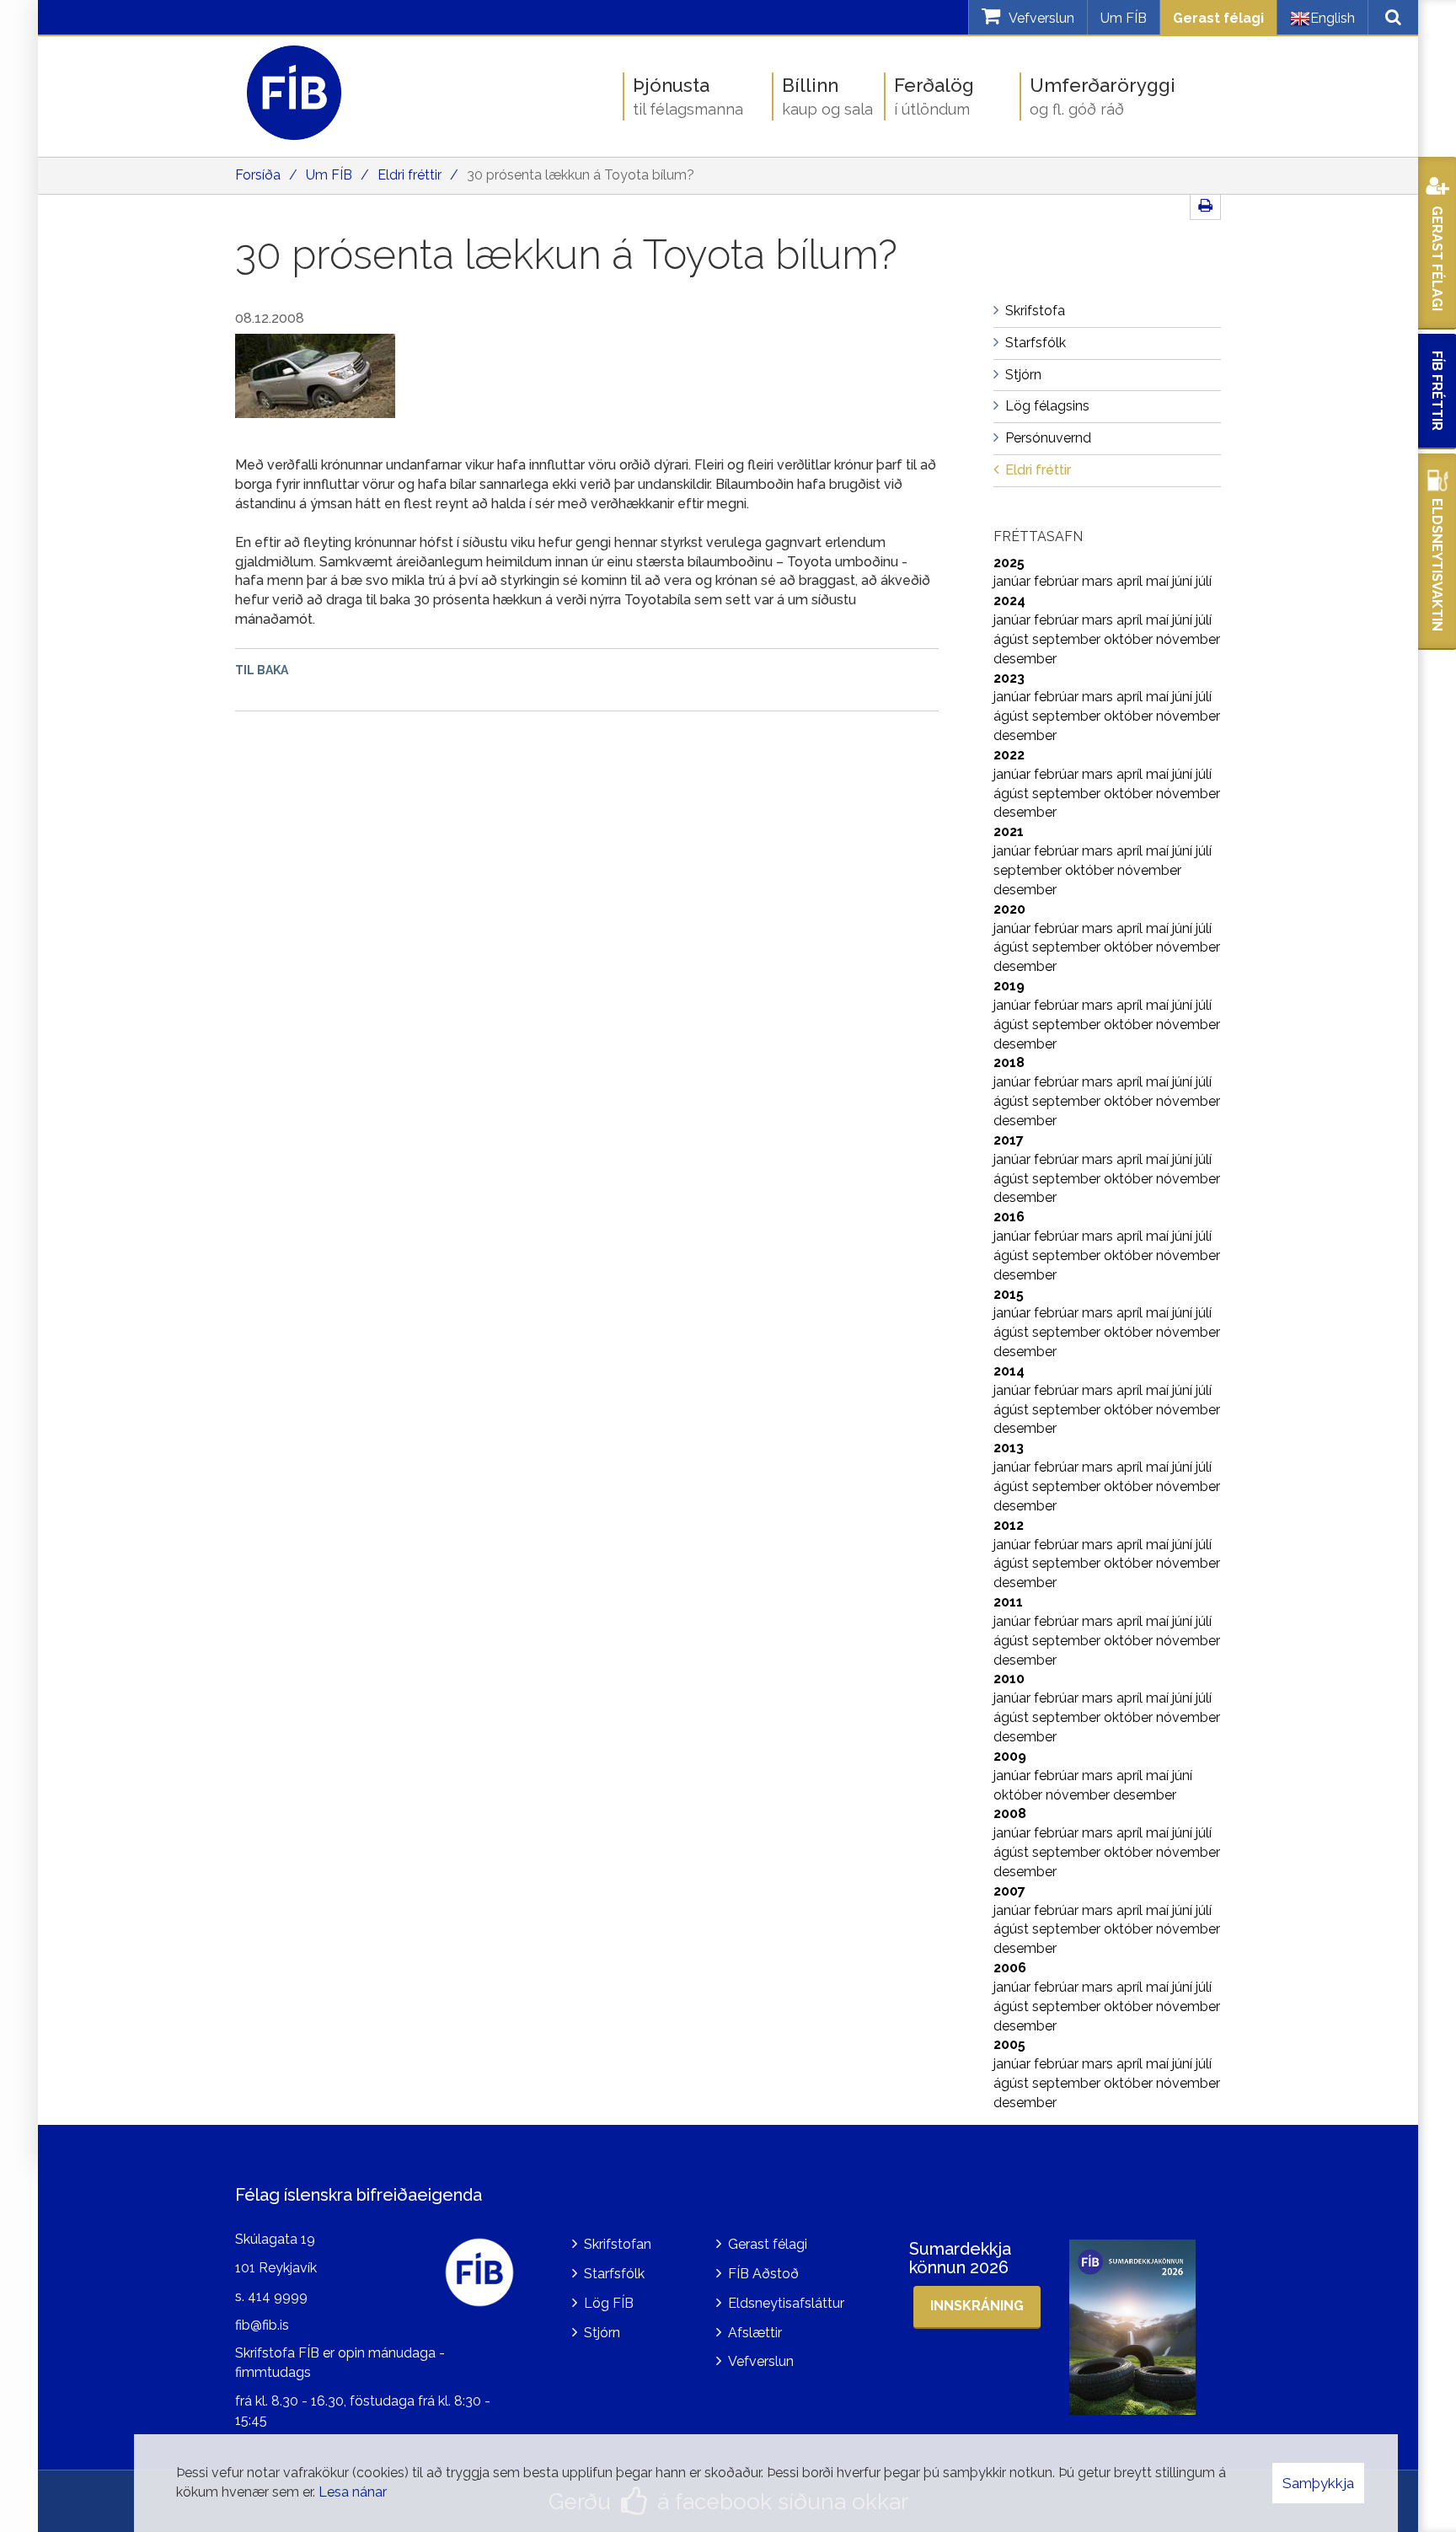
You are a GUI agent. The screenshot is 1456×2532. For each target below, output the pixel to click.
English (1333, 18)
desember (1025, 659)
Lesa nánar (353, 2492)
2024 (1009, 601)
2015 (1009, 1294)
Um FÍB (1124, 18)
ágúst (1013, 639)
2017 (1009, 1140)
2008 (1010, 1813)
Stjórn (602, 2333)
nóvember (1188, 639)
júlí (1204, 581)
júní (1184, 581)
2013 (1009, 1448)
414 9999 (278, 2296)
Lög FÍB (609, 2303)
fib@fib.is (262, 2325)
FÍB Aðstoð (763, 2274)
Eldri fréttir (409, 175)
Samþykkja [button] (1318, 2483)
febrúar (1058, 581)
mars (1099, 581)
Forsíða (258, 175)
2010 (1009, 1679)
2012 (1009, 1525)
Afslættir (755, 2333)
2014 (1009, 1371)
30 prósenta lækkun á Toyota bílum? (581, 175)
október (1130, 639)
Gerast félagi (1218, 18)
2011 (1008, 1602)
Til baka (262, 670)
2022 (1009, 755)
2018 (1009, 1062)
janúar (1014, 581)
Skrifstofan (618, 2244)
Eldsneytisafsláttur (786, 2303)
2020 (1009, 909)
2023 (1009, 678)
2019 (1009, 986)
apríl (1131, 581)
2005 (1009, 2044)
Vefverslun (761, 2361)
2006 (1010, 1968)
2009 (1010, 1756)
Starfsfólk (614, 2274)
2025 (1009, 563)
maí (1159, 581)
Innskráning (977, 2306)
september (1068, 639)
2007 (1009, 1891)
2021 (1009, 831)
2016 (1009, 1217)
